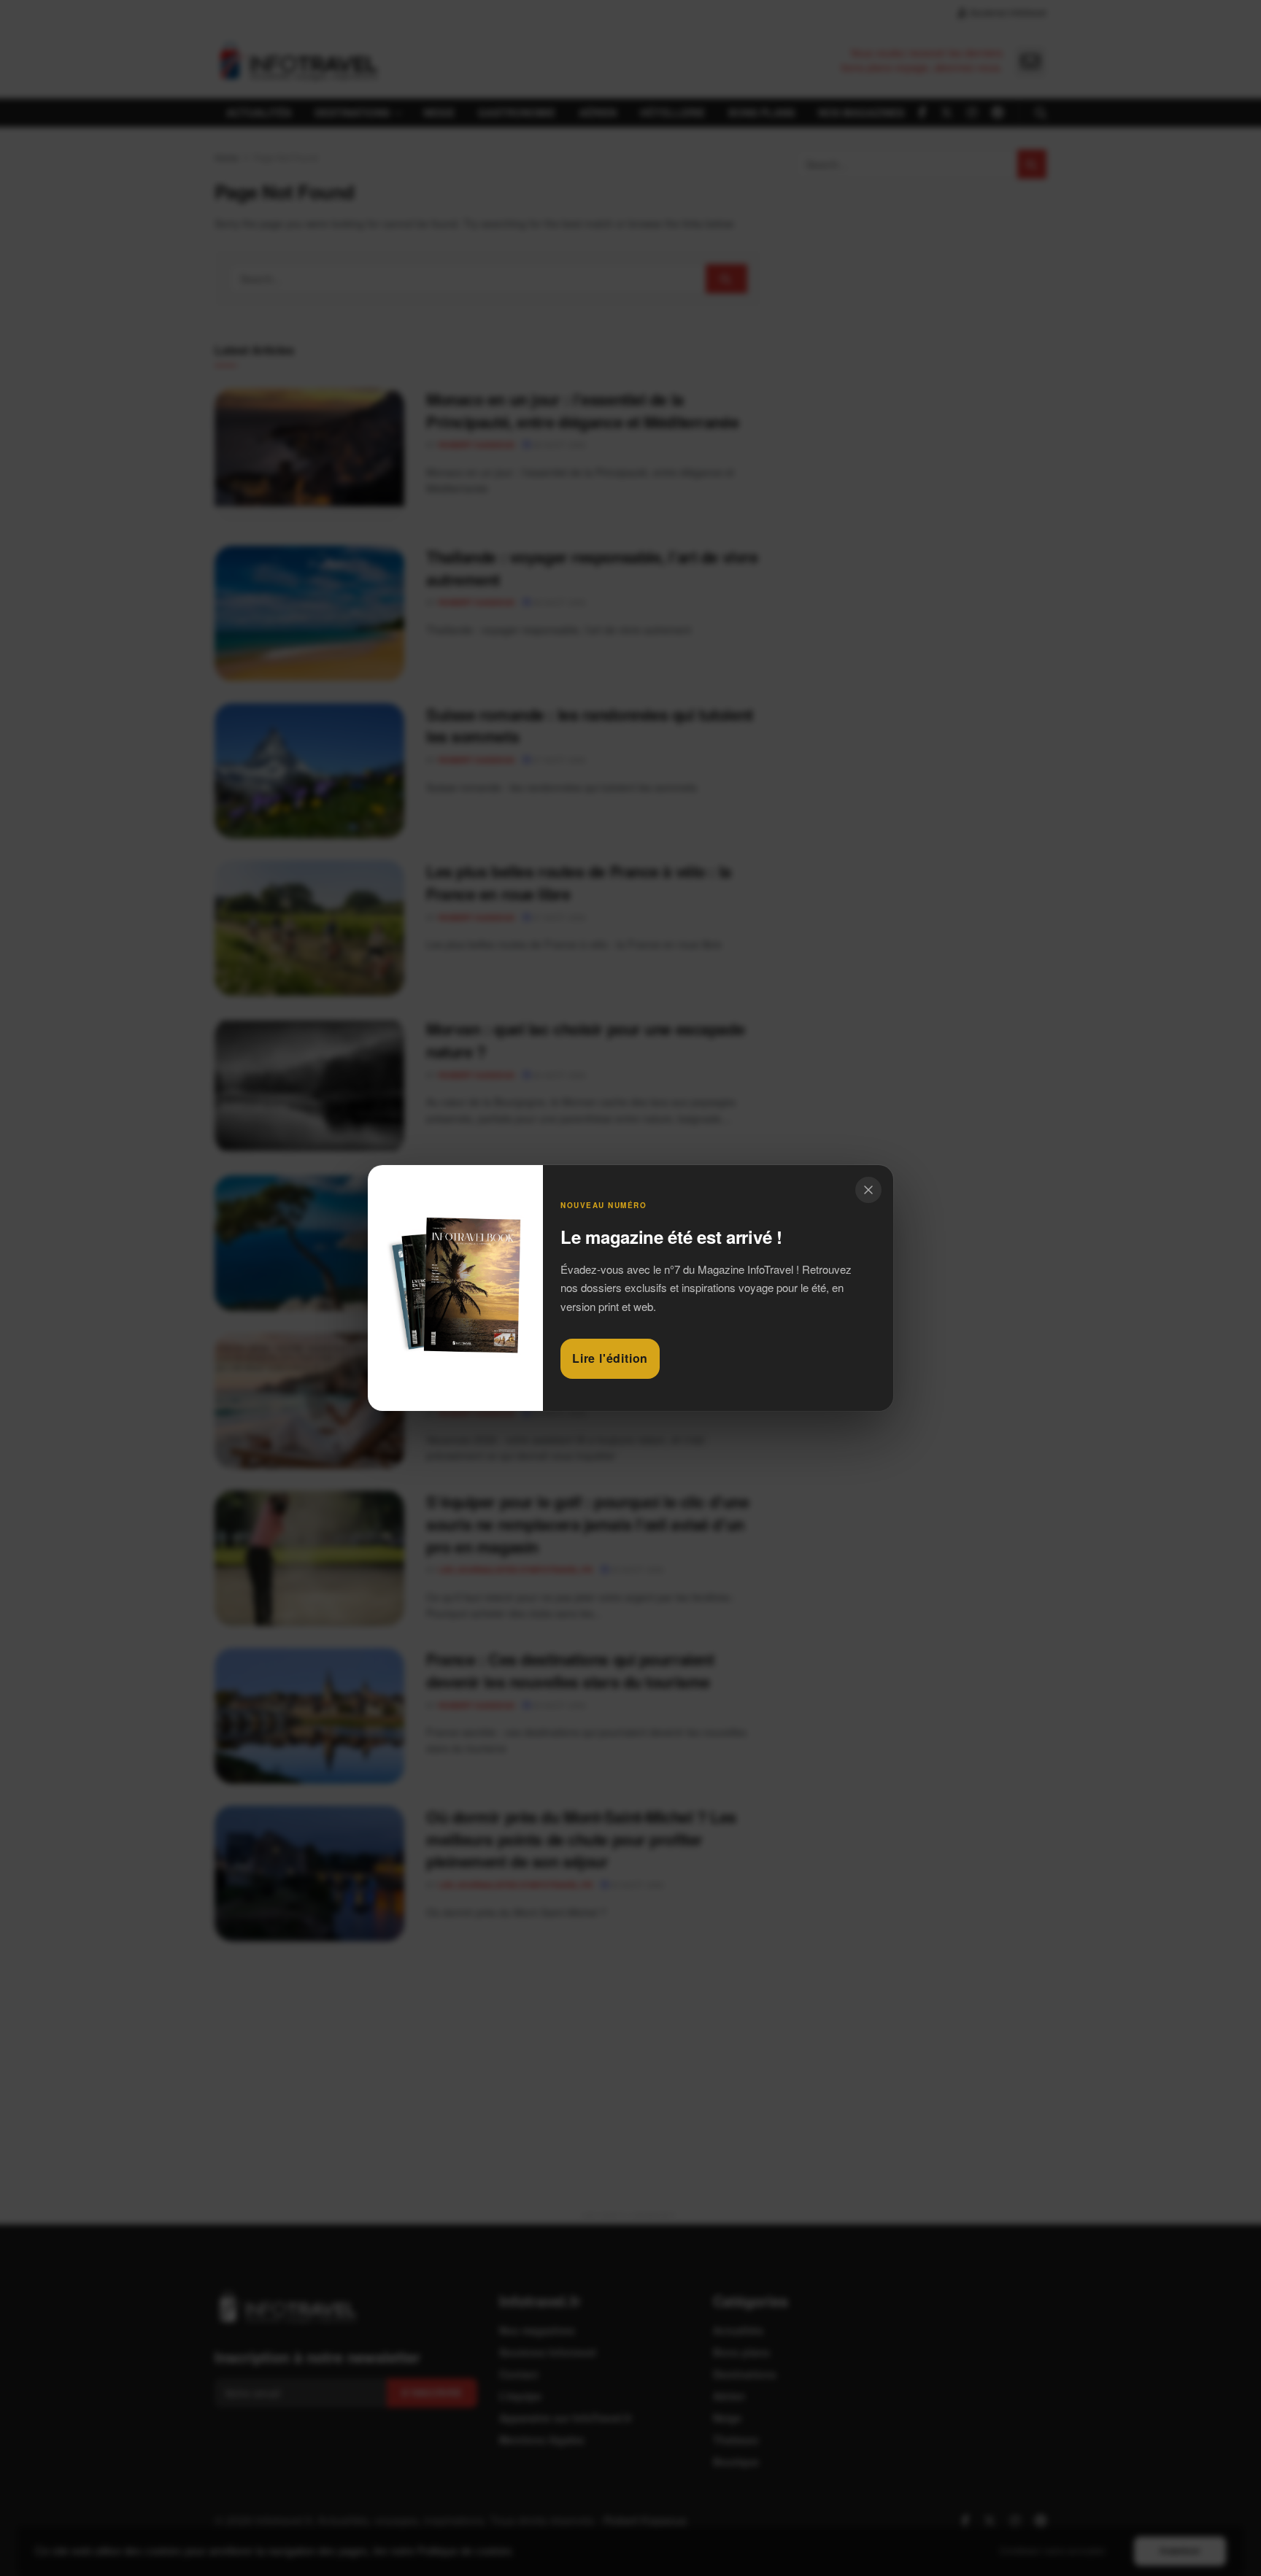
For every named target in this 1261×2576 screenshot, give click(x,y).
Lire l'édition (610, 1358)
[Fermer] (868, 1190)
